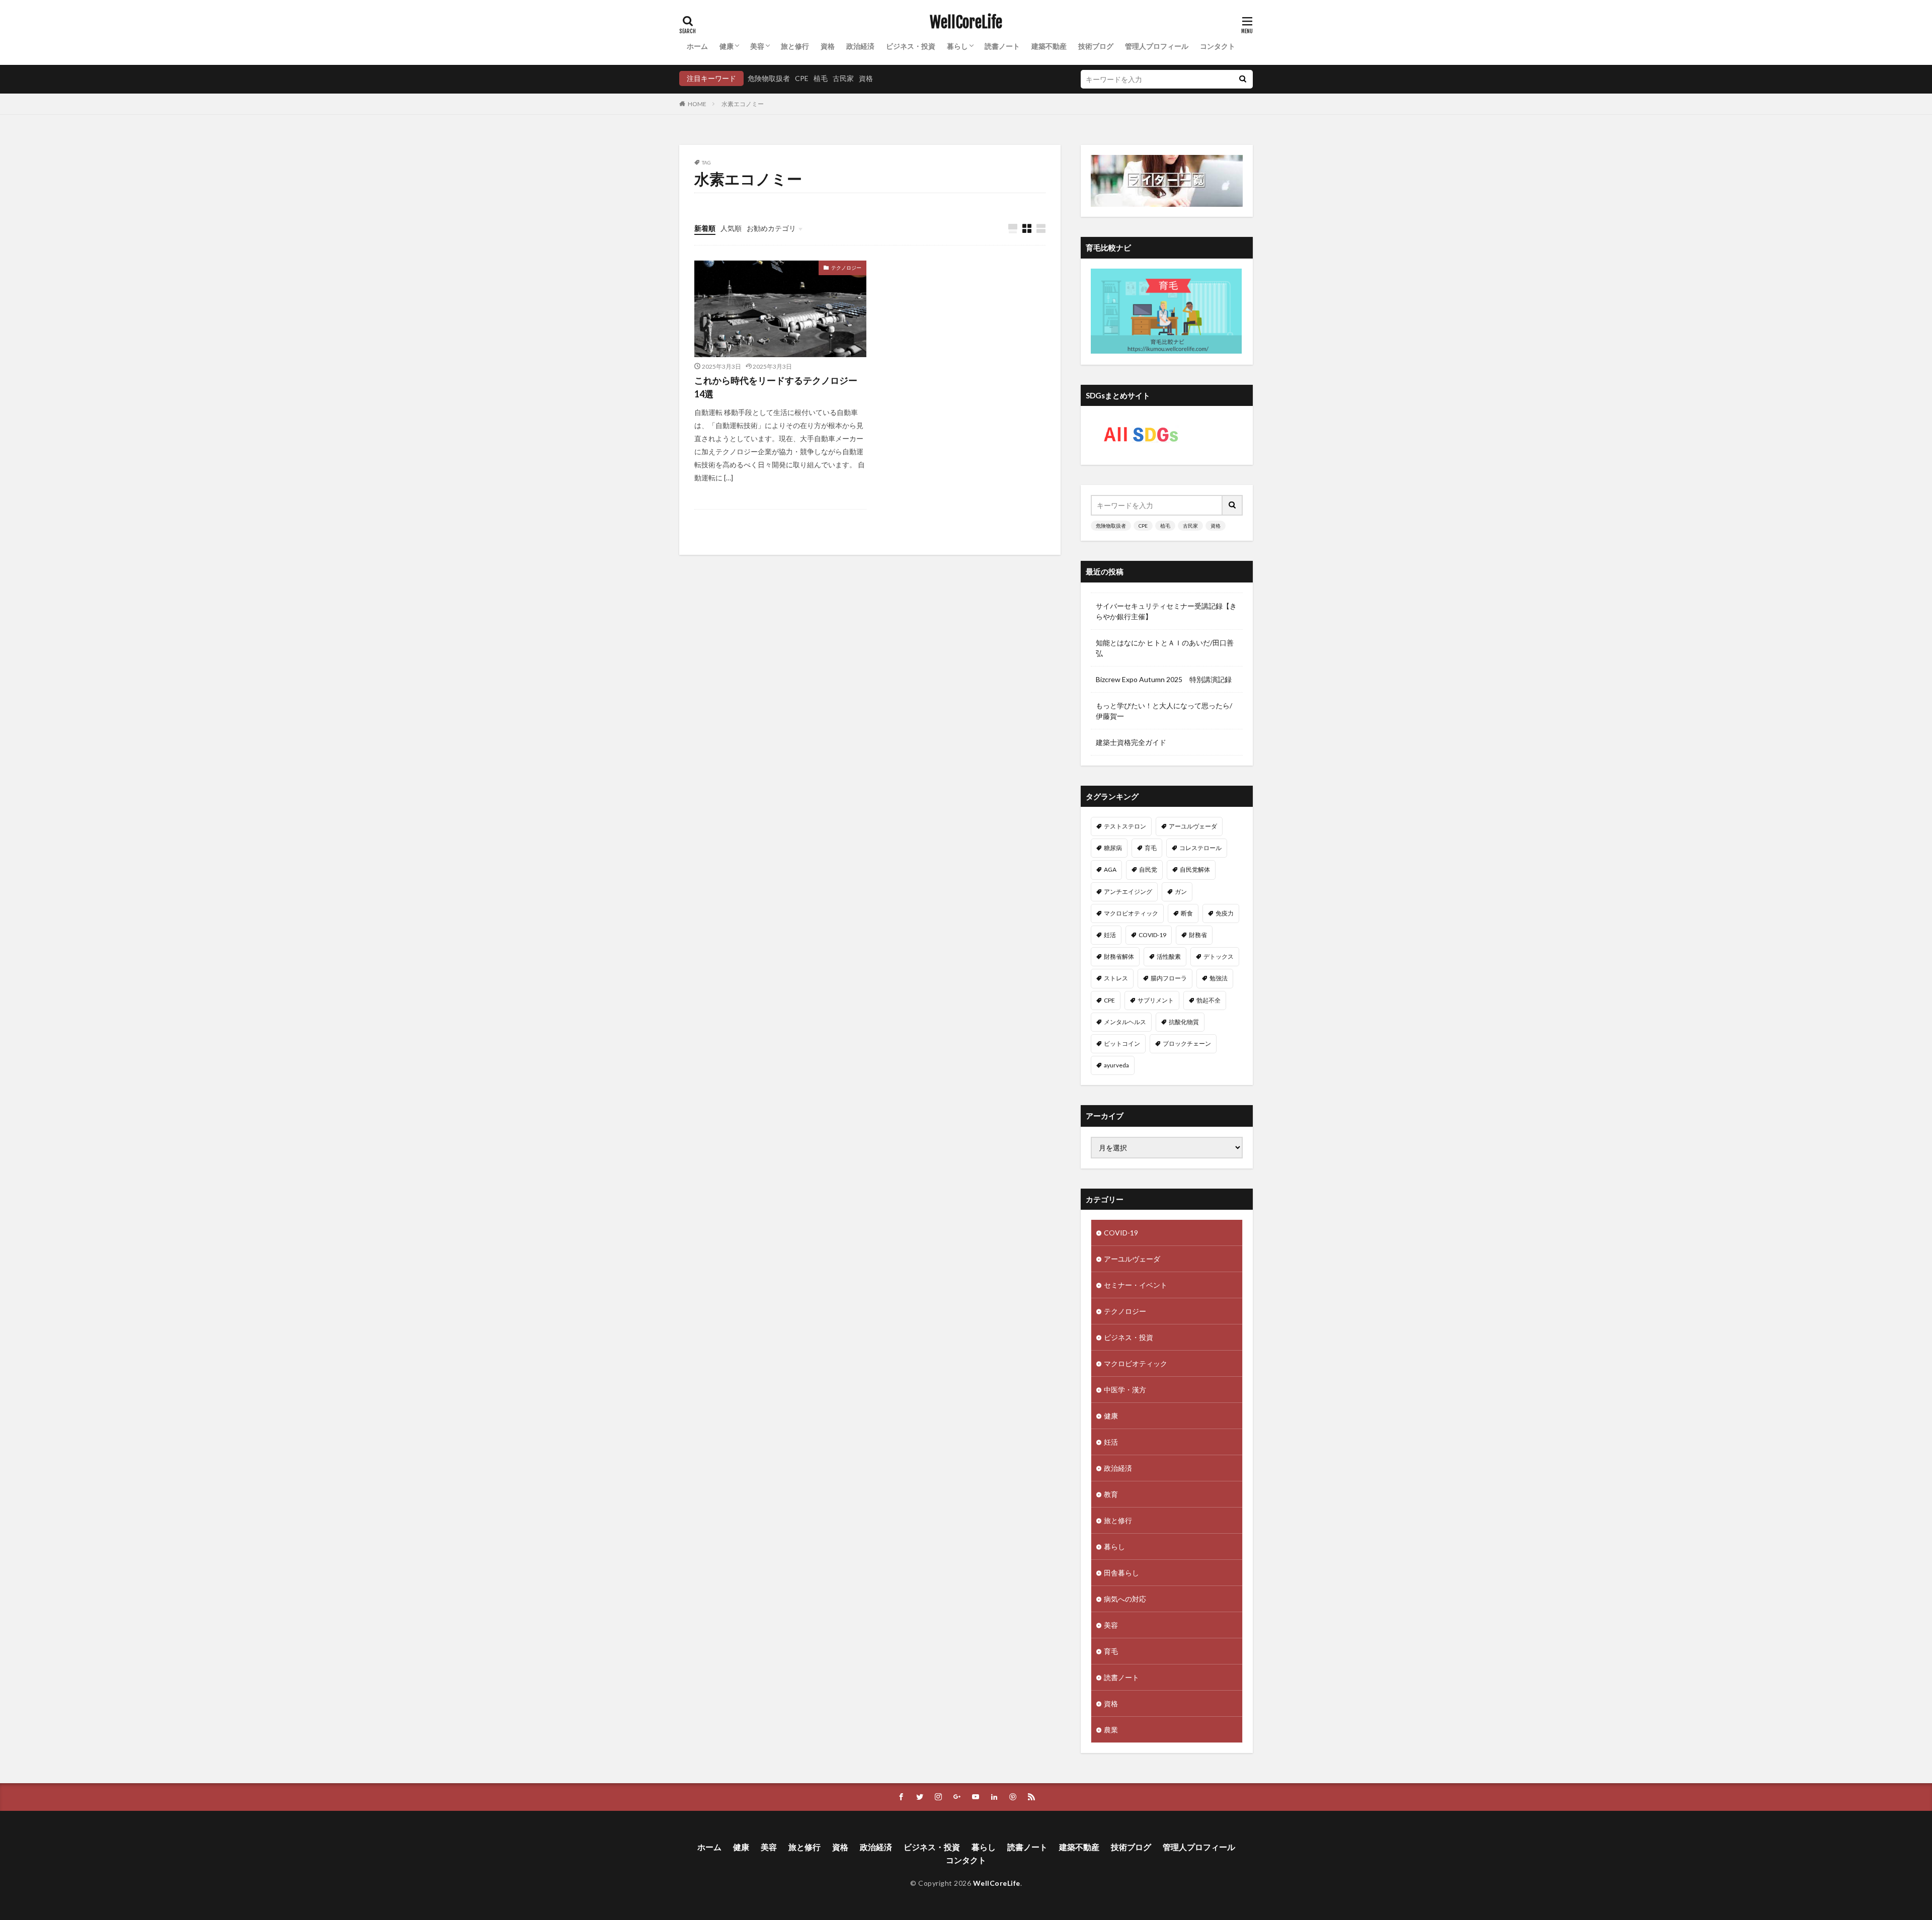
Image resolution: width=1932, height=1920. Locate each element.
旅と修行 (795, 46)
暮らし (957, 46)
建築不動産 (1049, 46)
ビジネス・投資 (911, 46)
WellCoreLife (966, 23)
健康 (727, 46)
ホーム (697, 46)
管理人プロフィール (1157, 46)
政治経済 (860, 46)
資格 (828, 46)
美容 (757, 46)
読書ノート (1002, 46)
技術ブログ (1096, 46)
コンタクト (1218, 46)
